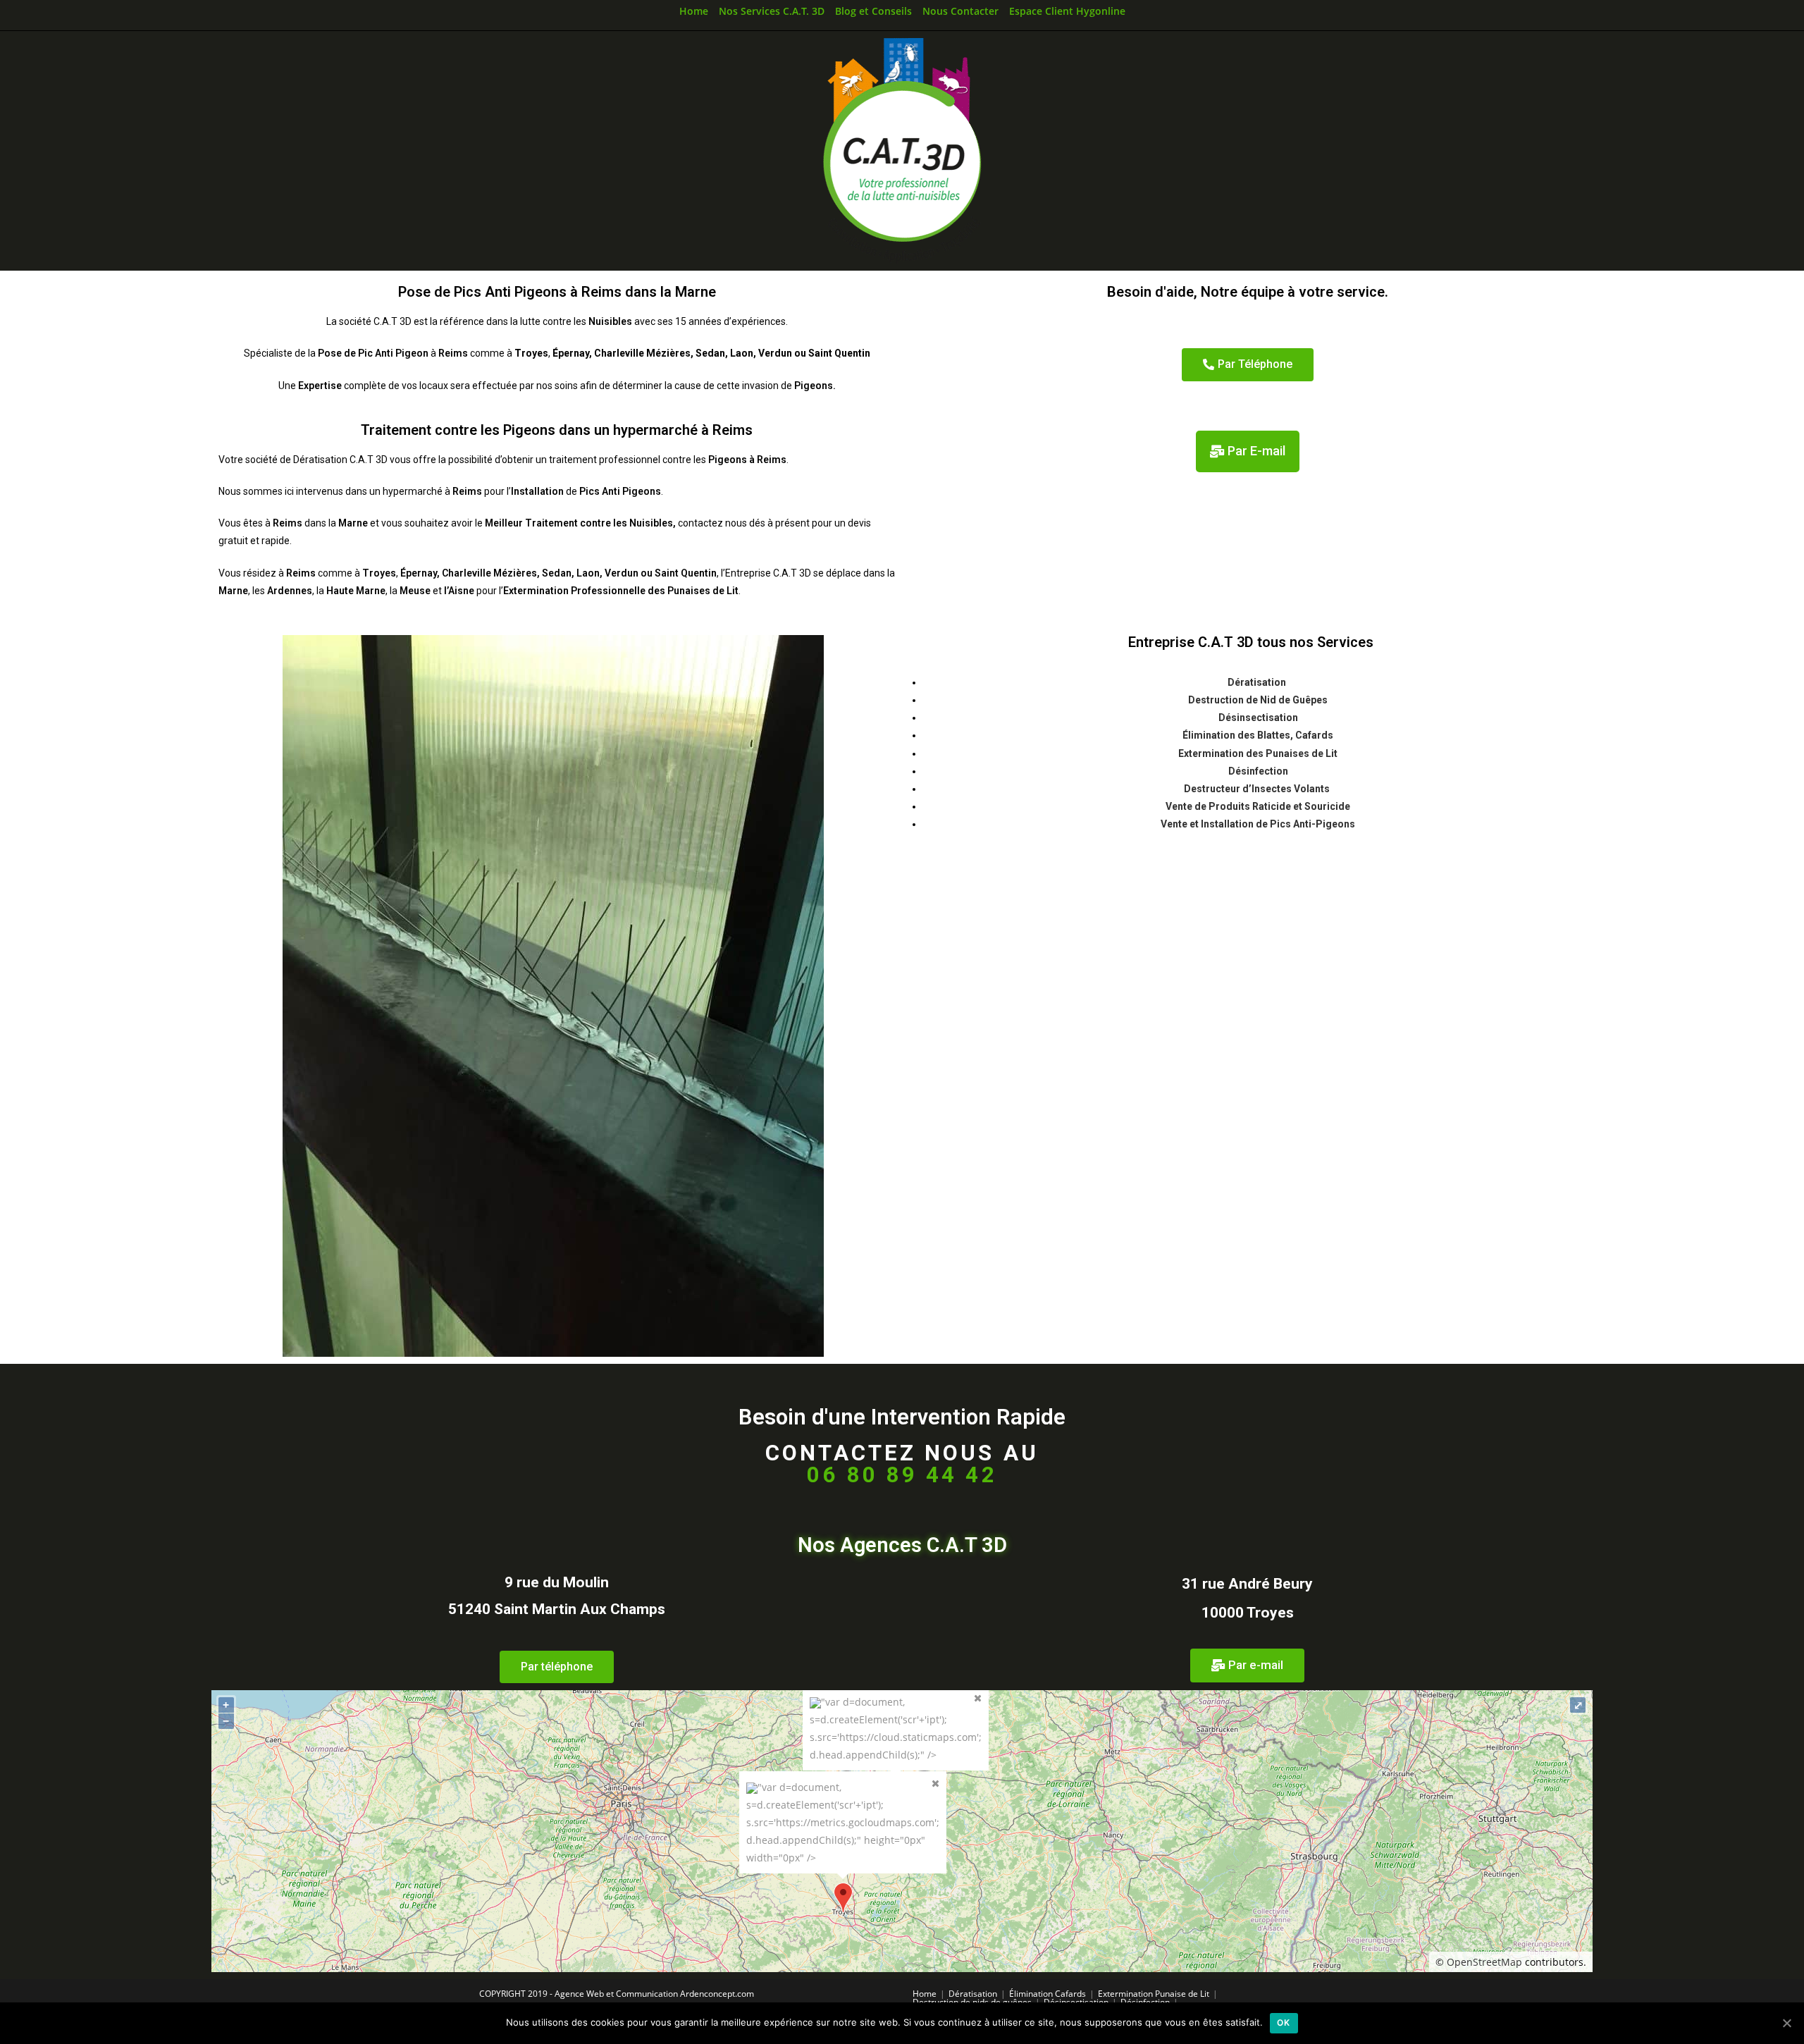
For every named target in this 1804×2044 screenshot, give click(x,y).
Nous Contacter (960, 11)
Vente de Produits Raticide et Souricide (1258, 806)
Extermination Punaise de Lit (1154, 1994)
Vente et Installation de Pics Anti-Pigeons (1258, 824)
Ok (1284, 2023)
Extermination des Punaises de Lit (1258, 753)
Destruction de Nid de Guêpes (1258, 700)
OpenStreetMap (1484, 1962)
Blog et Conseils (873, 11)
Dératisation (1258, 682)
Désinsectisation (1258, 718)
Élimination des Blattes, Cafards (1258, 735)
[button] (1248, 365)
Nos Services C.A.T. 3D (772, 11)
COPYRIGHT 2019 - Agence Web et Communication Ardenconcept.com (617, 1994)
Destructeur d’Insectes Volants (1258, 789)
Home (694, 11)
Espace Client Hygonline (1067, 11)
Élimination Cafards (1048, 1994)
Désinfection (1258, 771)
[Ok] (1786, 2023)
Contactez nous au (902, 1464)
